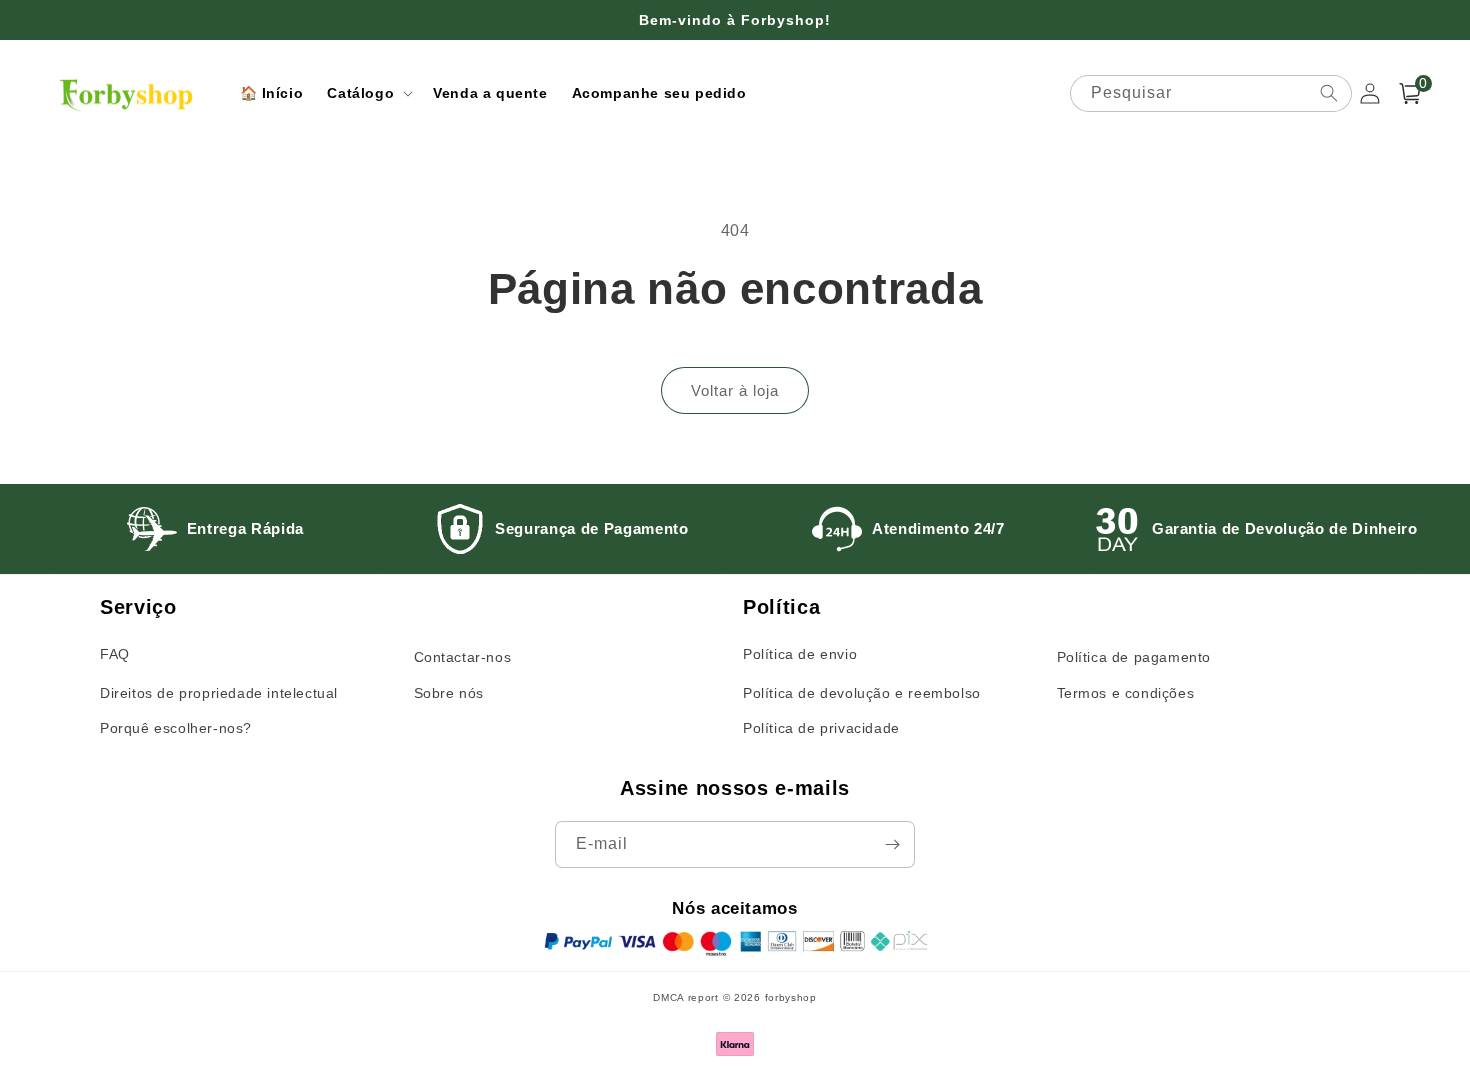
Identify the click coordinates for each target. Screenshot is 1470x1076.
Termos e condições (1126, 693)
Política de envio (800, 654)
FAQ (115, 654)
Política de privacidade (821, 728)
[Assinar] (892, 844)
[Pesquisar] (1329, 93)
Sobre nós (449, 693)
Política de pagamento (1134, 657)
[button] (368, 93)
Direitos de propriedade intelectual (219, 693)
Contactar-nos (463, 657)
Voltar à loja (735, 390)
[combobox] (1211, 93)
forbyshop (791, 997)
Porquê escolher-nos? (176, 728)
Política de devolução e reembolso (862, 693)
